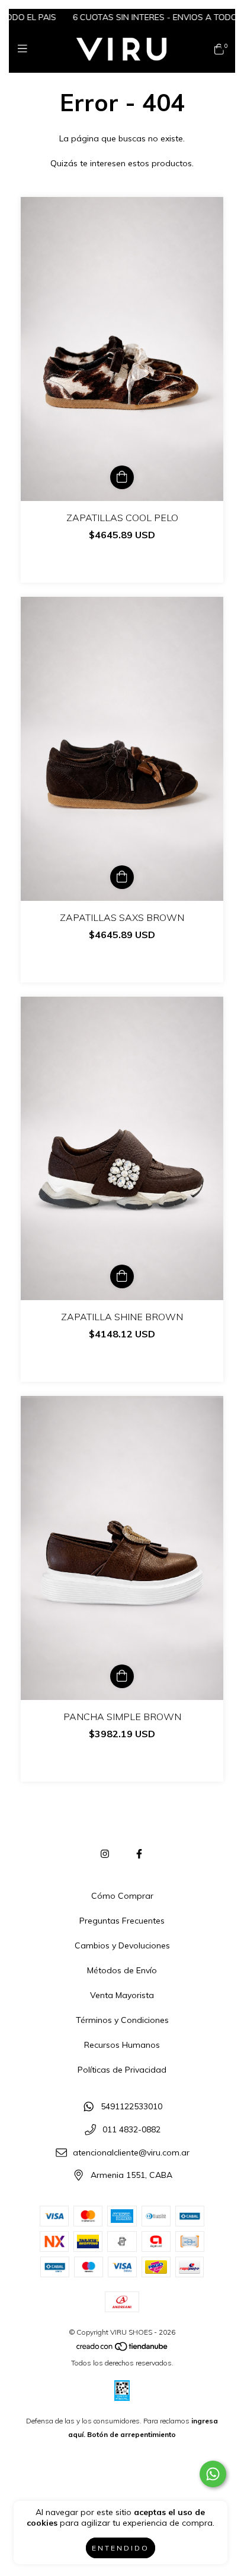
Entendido (121, 2548)
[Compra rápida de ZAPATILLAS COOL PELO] (122, 477)
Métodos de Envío (122, 1970)
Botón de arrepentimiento (131, 2434)
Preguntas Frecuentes (122, 1921)
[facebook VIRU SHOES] (139, 1854)
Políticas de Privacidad (122, 2070)
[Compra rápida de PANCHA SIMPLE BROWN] (122, 1676)
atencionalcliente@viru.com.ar (131, 2152)
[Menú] (25, 49)
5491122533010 (131, 2107)
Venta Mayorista (122, 1995)
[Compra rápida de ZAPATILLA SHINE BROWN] (122, 1276)
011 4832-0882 (131, 2129)
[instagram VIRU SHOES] (105, 1854)
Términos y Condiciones (122, 2020)
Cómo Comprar (122, 1896)
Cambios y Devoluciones (122, 1945)
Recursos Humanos (122, 2045)
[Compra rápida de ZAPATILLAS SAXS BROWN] (122, 877)
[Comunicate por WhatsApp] (213, 2474)
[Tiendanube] (123, 2349)
